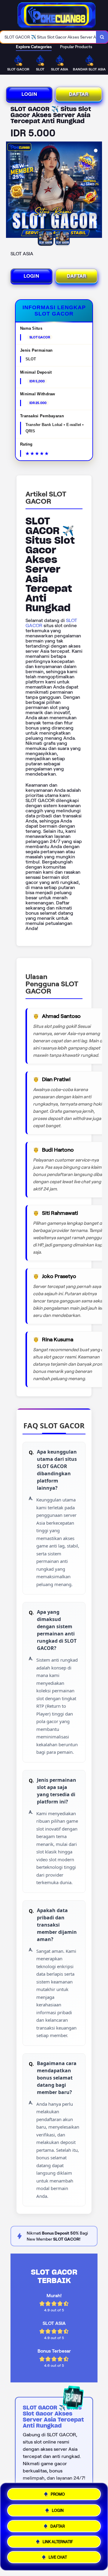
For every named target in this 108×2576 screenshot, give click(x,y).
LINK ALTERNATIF (58, 2542)
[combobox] (48, 37)
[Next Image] (97, 191)
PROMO (58, 2492)
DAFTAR (79, 94)
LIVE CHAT (58, 2559)
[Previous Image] (11, 191)
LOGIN (29, 94)
